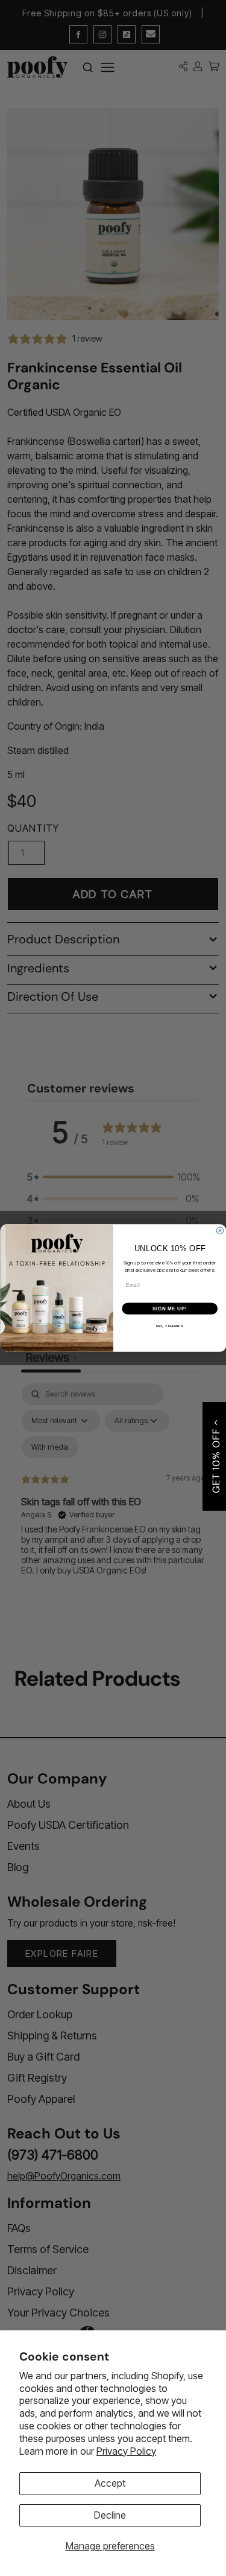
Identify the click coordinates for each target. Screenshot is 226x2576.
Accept (110, 2483)
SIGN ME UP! (169, 1309)
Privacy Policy (126, 2451)
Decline (110, 2515)
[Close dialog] (220, 1231)
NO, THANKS (169, 1326)
